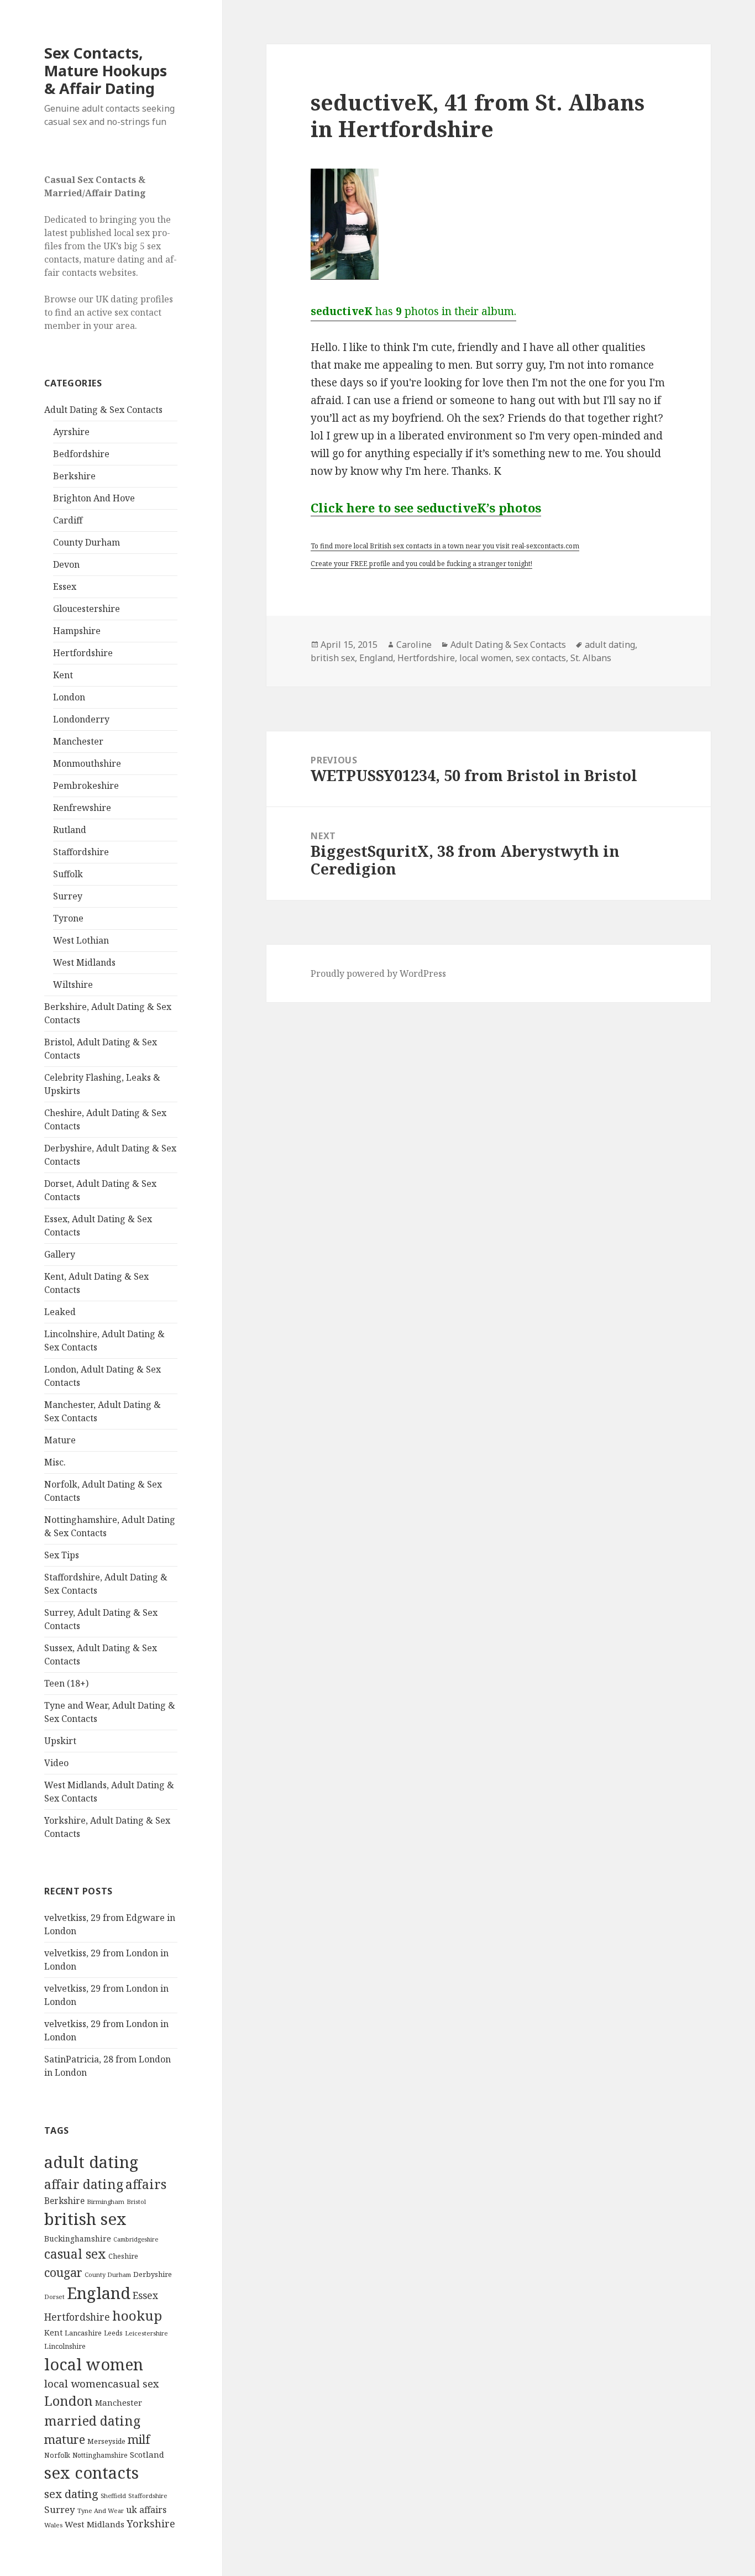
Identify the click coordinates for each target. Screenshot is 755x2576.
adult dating (91, 2162)
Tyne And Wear (101, 2510)
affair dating (84, 2184)
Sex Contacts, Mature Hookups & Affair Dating (106, 70)
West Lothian (81, 940)
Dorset (54, 2297)
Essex (65, 587)
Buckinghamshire (78, 2239)
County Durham (86, 542)
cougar (63, 2272)
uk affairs (146, 2510)
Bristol (136, 2201)
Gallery (60, 1254)
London (69, 697)
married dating (92, 2421)
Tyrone (68, 918)
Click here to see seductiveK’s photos (426, 507)
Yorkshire (151, 2523)
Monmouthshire (87, 763)
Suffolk (68, 874)
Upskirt (60, 1741)
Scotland (147, 2454)
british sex (85, 2219)
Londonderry (81, 719)
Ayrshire (71, 432)
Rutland (70, 830)
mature (65, 2439)
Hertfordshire (83, 653)
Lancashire (83, 2333)
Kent (63, 675)
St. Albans (591, 658)
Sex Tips (62, 1555)
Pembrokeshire (86, 786)
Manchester (78, 741)
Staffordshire (81, 852)
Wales (53, 2525)
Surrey (68, 896)
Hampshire (77, 631)
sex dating (71, 2494)
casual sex (75, 2254)
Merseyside (106, 2441)
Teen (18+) (66, 1683)
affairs (146, 2184)
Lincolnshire (65, 2346)
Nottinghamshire (100, 2455)
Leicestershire (146, 2333)
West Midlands (84, 962)
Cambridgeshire (136, 2239)
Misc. (55, 1462)
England (99, 2293)
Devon (66, 564)
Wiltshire (73, 985)
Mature (60, 1440)
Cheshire (123, 2256)
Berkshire (74, 476)
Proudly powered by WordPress (378, 973)
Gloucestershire (86, 609)
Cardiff (68, 520)
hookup (137, 2315)
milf (139, 2439)
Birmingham (106, 2201)
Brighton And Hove (94, 498)
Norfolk (57, 2455)
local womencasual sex (102, 2384)
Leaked (60, 1312)
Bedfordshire (81, 454)
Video (56, 1763)
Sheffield (113, 2496)
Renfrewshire (82, 808)
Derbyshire (153, 2274)
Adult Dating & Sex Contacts (103, 410)
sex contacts (91, 2473)
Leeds (113, 2333)
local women (94, 2364)
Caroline (414, 645)
